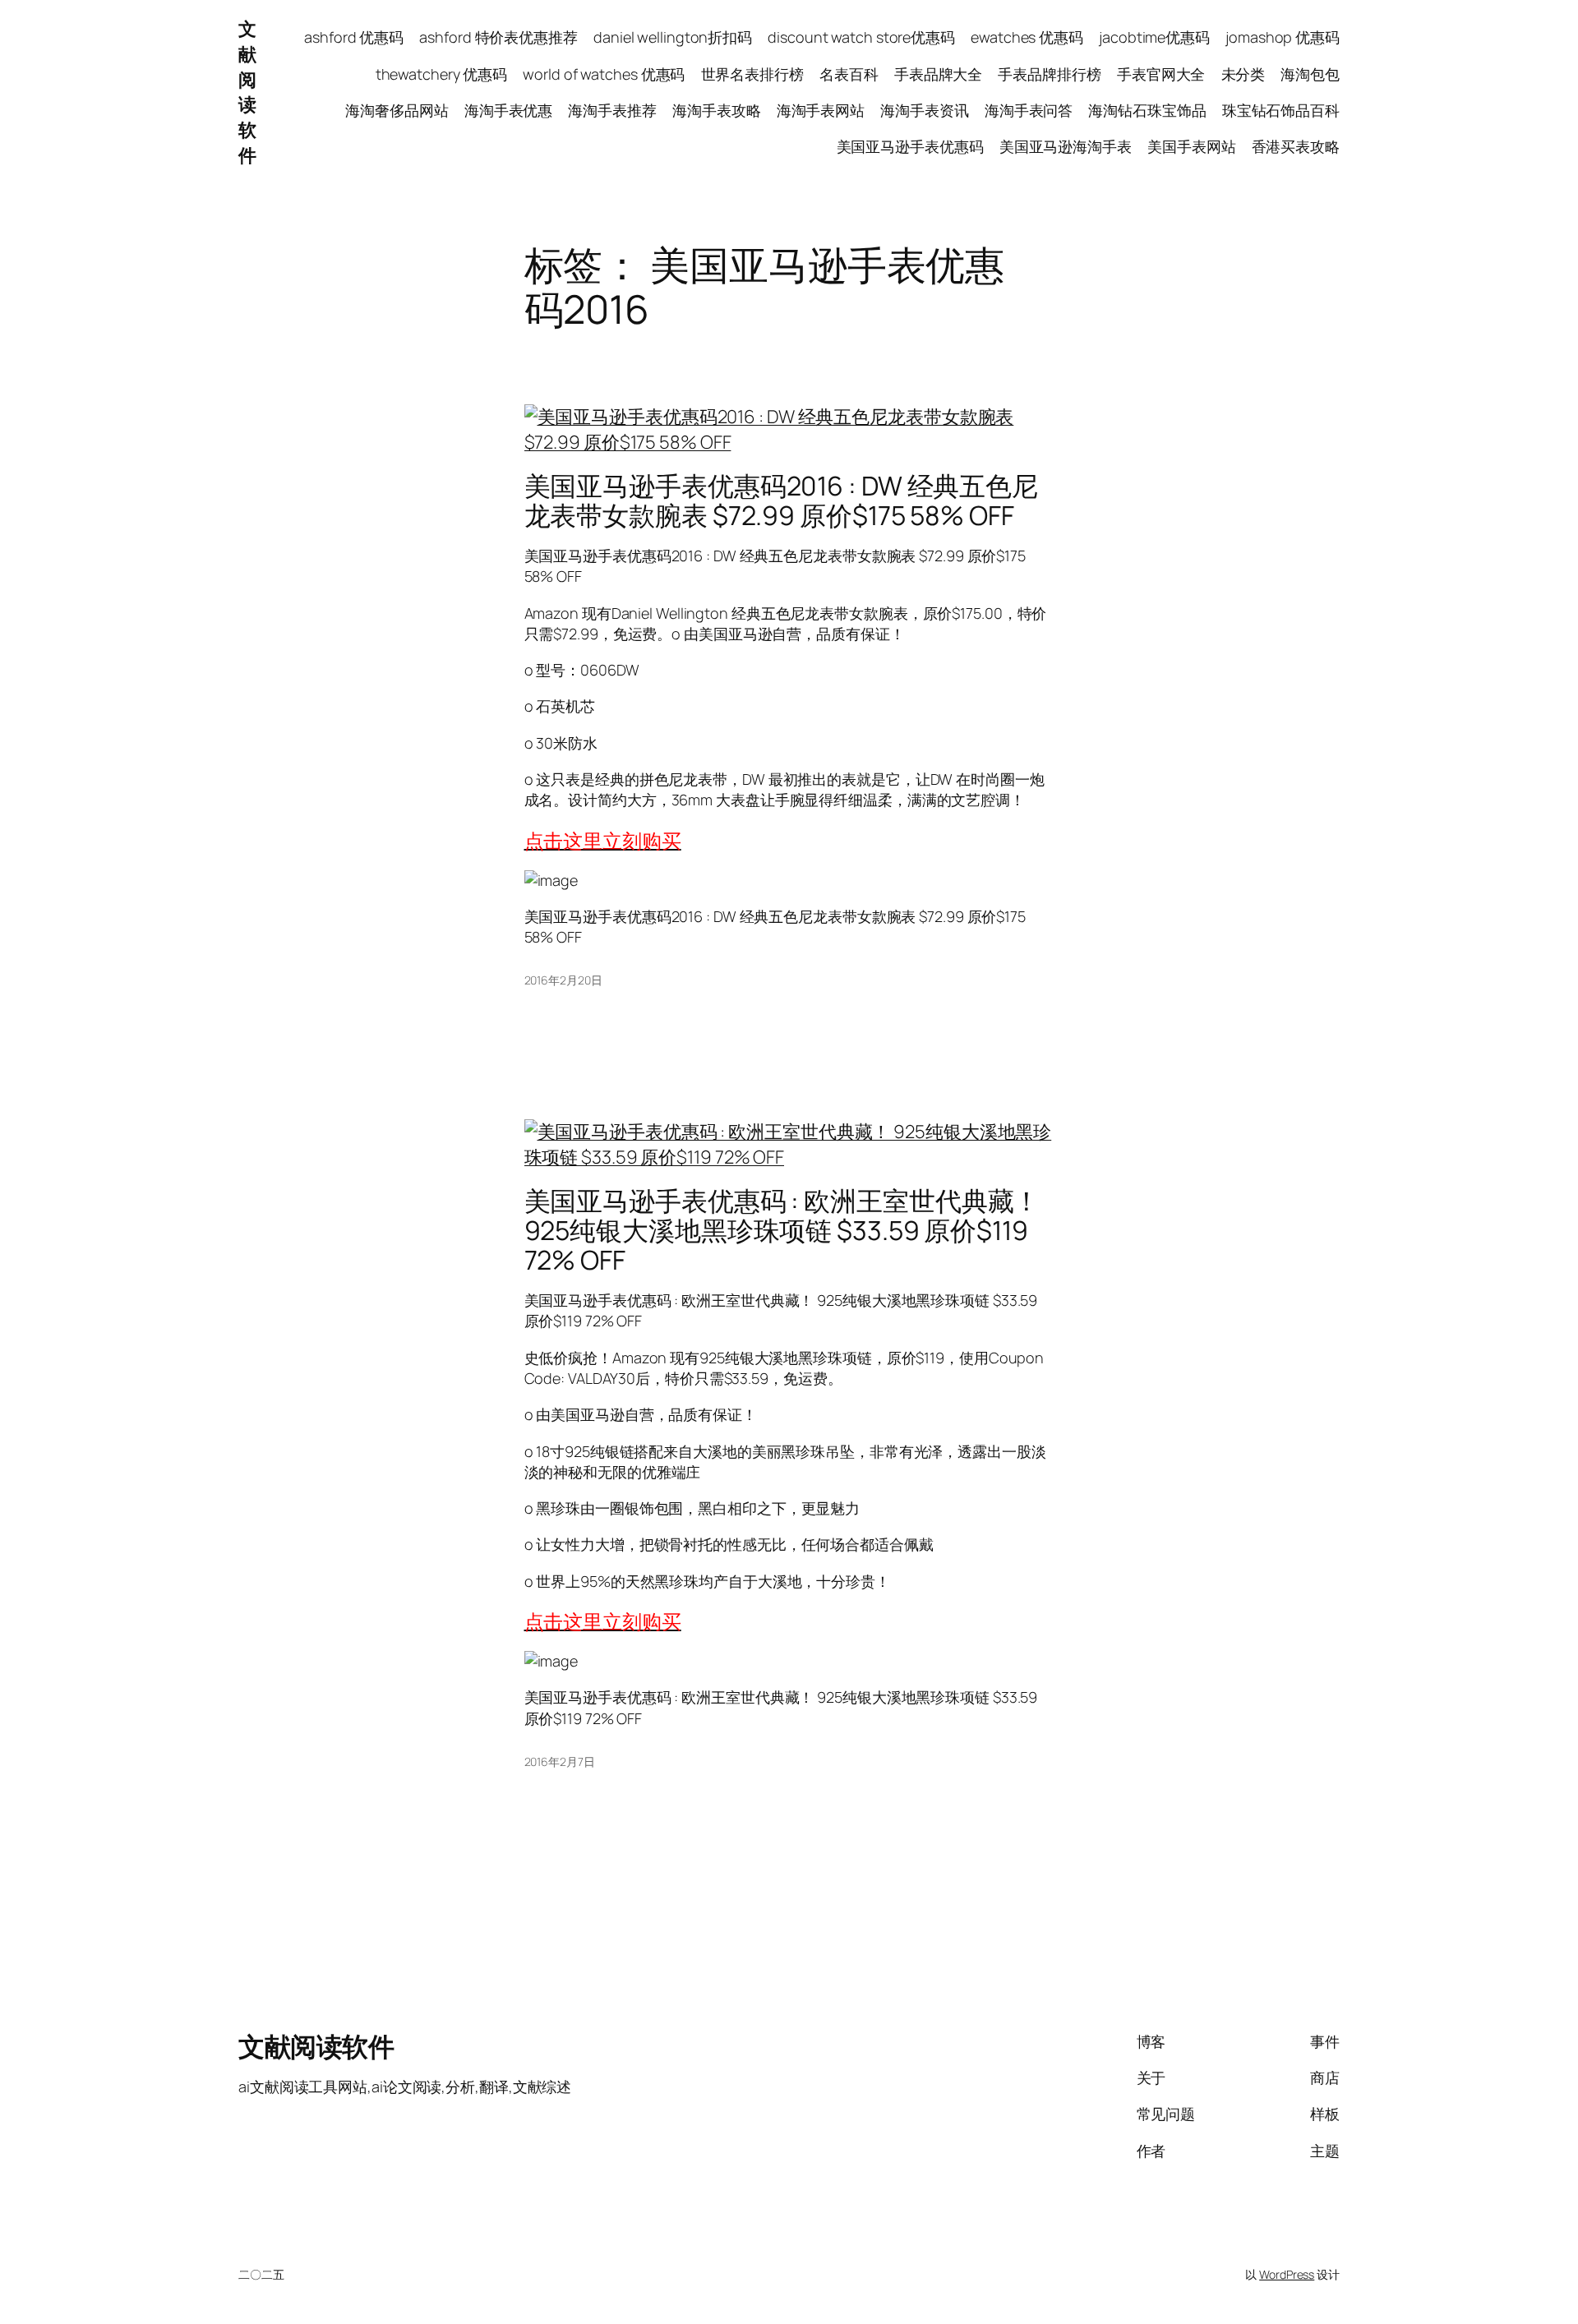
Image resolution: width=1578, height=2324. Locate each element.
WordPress (1287, 2274)
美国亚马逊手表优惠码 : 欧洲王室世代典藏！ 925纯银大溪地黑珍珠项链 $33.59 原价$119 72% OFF (782, 1230)
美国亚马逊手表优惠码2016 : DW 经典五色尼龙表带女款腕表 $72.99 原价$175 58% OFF (782, 500)
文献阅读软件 (247, 92)
